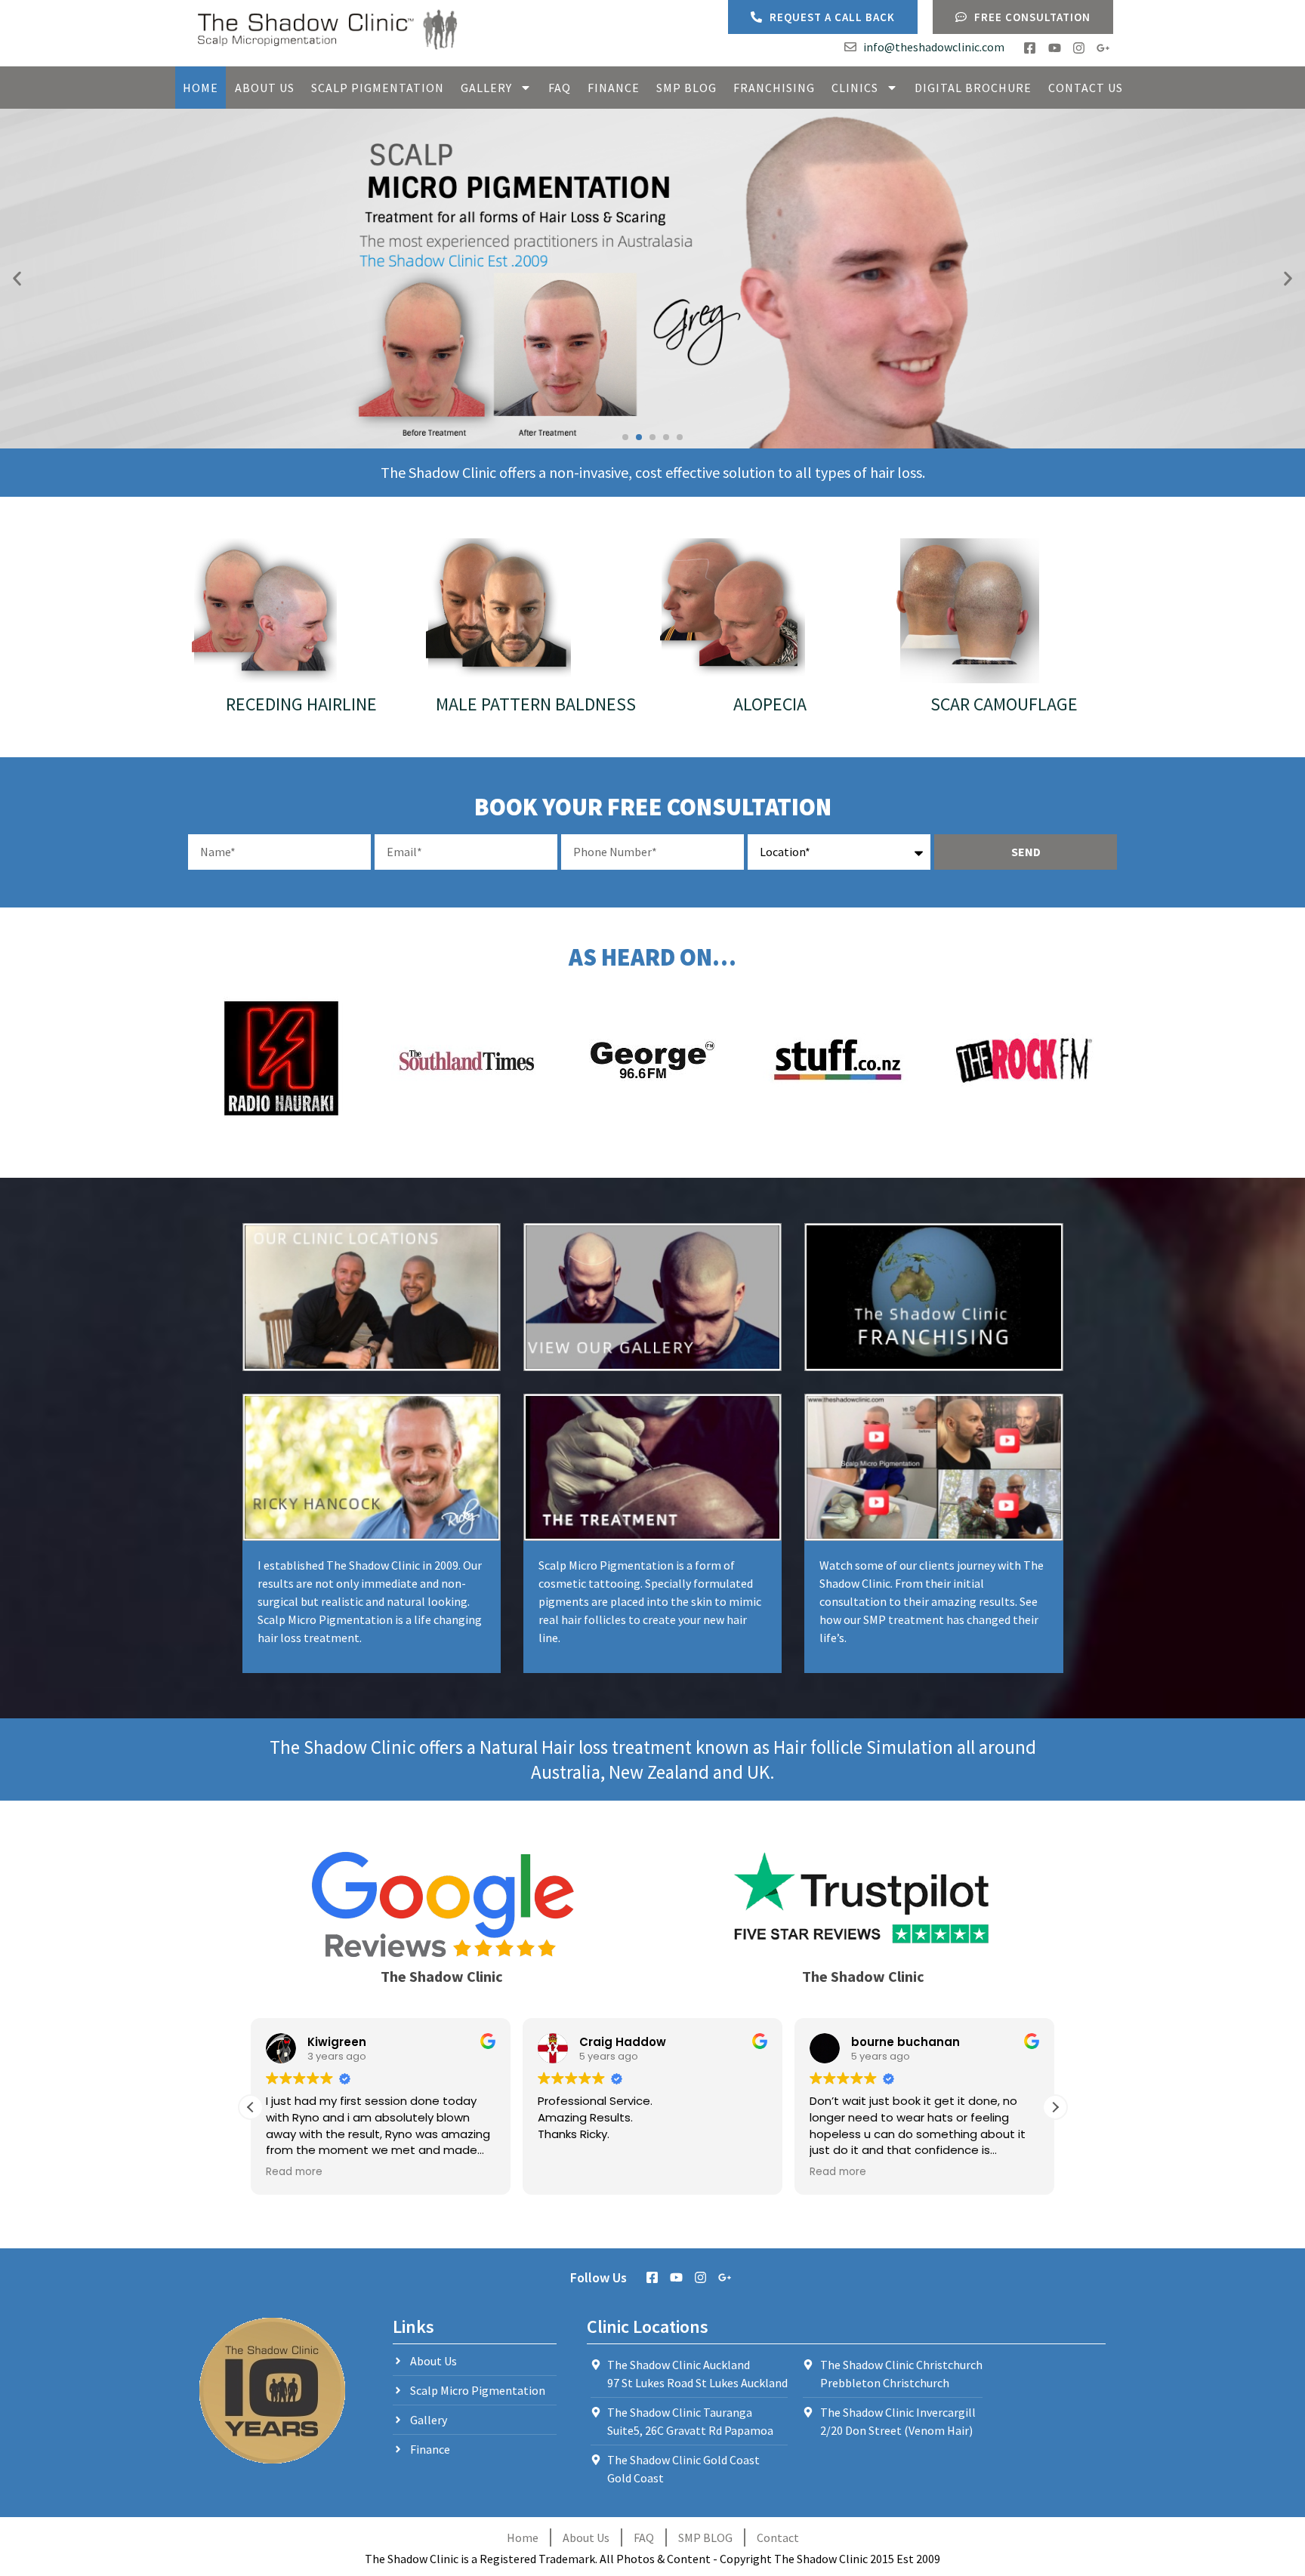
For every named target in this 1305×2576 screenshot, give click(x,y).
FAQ (560, 88)
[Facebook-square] (1030, 48)
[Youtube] (1054, 48)
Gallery (486, 88)
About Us (265, 88)
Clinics (855, 88)
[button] (17, 279)
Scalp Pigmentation (378, 88)
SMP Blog (686, 88)
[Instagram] (1079, 48)
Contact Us (1086, 88)
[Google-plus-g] (1103, 48)
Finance (614, 88)
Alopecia (770, 704)
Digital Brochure (973, 88)
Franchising (774, 88)
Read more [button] (294, 2172)
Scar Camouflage (1004, 704)
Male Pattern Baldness (536, 704)
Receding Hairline (301, 704)
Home (201, 88)
